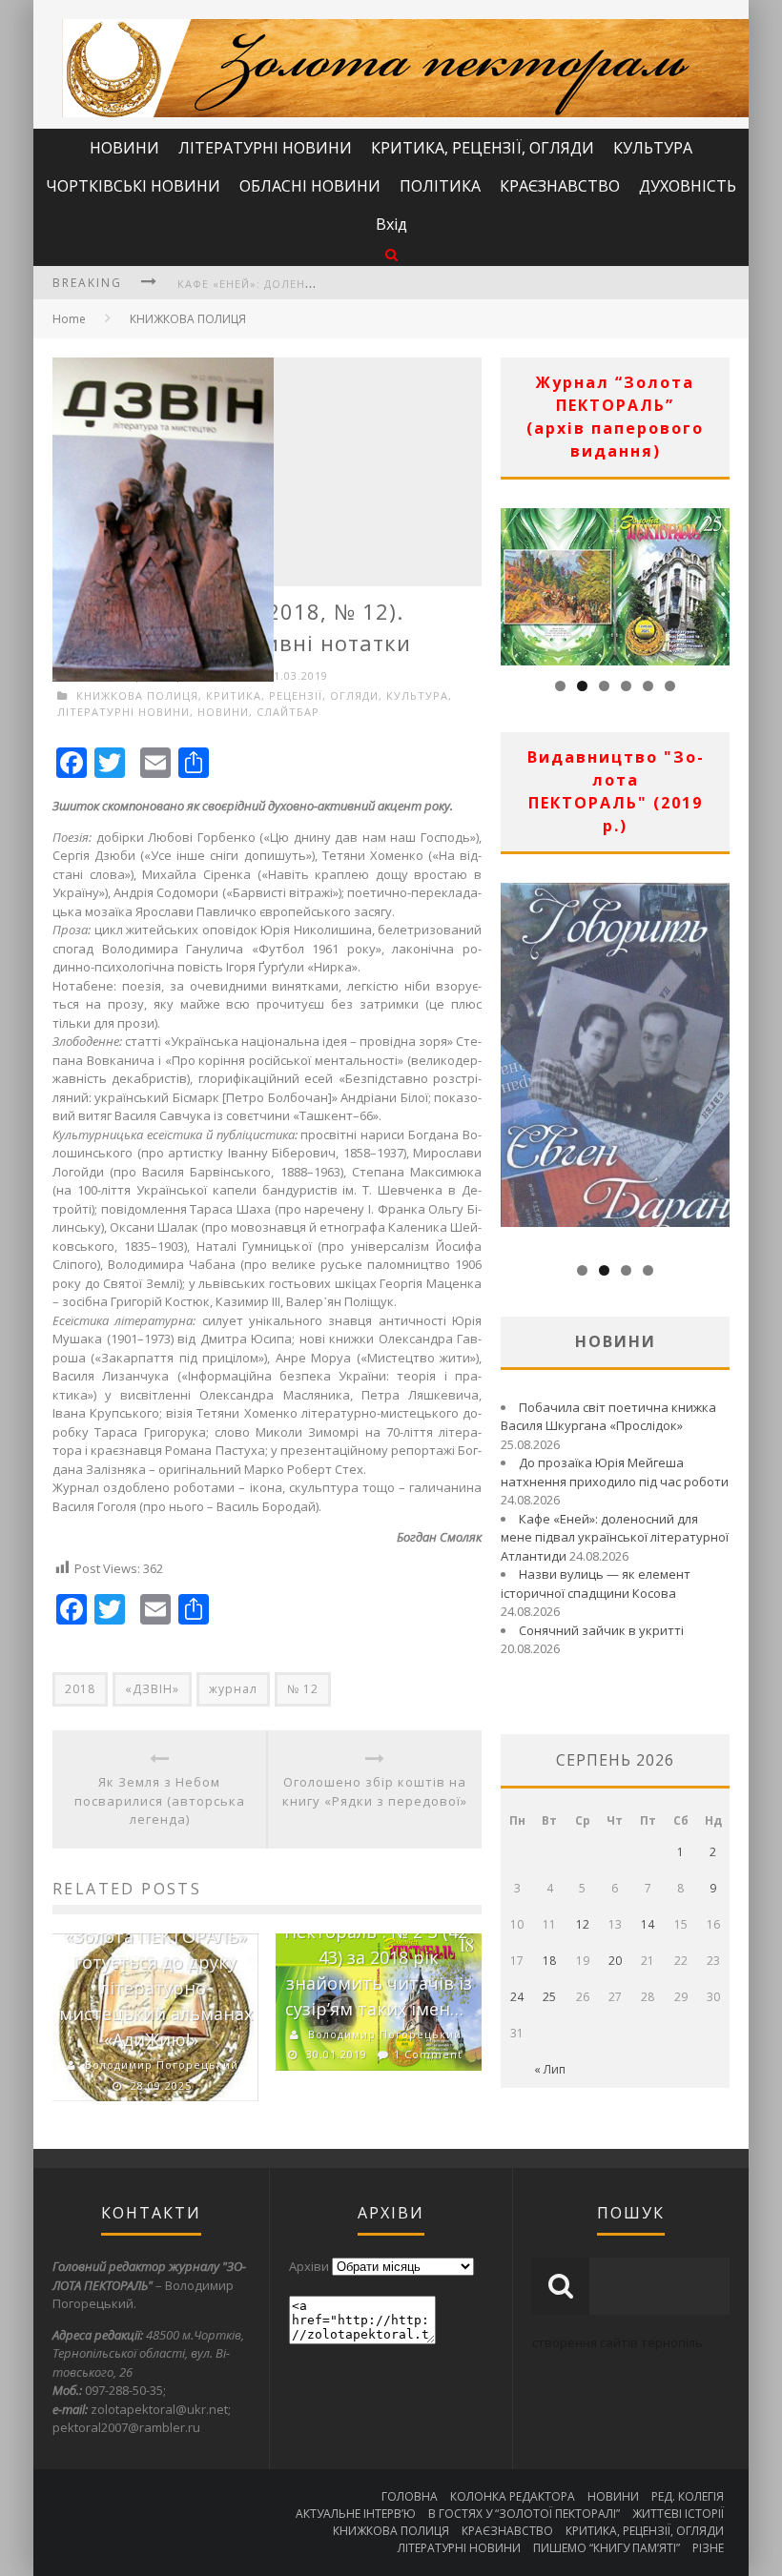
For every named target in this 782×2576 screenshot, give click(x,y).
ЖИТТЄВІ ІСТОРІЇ (678, 2514)
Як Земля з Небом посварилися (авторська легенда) (160, 1800)
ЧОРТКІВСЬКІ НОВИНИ (133, 186)
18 (549, 1961)
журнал (233, 1689)
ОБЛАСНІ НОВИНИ (310, 186)
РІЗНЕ (708, 2548)
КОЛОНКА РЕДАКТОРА (513, 2496)
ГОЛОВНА (410, 2496)
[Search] (391, 254)
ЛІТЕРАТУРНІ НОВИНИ (265, 148)
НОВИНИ (124, 148)
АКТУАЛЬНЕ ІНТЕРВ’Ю (356, 2514)
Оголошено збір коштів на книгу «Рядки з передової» (375, 1791)
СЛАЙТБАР (288, 712)
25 (549, 1997)
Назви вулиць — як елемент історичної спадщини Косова (596, 1584)
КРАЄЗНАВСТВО (560, 186)
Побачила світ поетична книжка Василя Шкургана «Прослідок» (608, 1417)
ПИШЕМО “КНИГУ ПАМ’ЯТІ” (607, 2548)
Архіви (309, 2266)
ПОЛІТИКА (440, 186)
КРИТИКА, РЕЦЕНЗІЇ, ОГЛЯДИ (483, 148)
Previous (515, 582)
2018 (80, 1689)
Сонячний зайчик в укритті (601, 1630)
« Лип (550, 2069)
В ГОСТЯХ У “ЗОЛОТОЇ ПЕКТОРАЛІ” (524, 2514)
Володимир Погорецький (162, 2065)
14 (648, 1924)
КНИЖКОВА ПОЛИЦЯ (188, 319)
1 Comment (428, 2054)
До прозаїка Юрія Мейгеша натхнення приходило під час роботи (615, 1472)
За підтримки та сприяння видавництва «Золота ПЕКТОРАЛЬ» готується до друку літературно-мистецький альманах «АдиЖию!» (155, 1962)
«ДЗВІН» (152, 1689)
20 (615, 1961)
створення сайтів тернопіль (617, 2342)
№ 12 (303, 1689)
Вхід (391, 224)
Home (69, 319)
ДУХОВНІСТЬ (688, 186)
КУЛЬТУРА (653, 148)
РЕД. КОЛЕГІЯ (688, 2496)
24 (517, 1997)
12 (583, 1924)
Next (715, 582)
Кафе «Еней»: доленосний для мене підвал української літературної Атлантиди (615, 1537)
